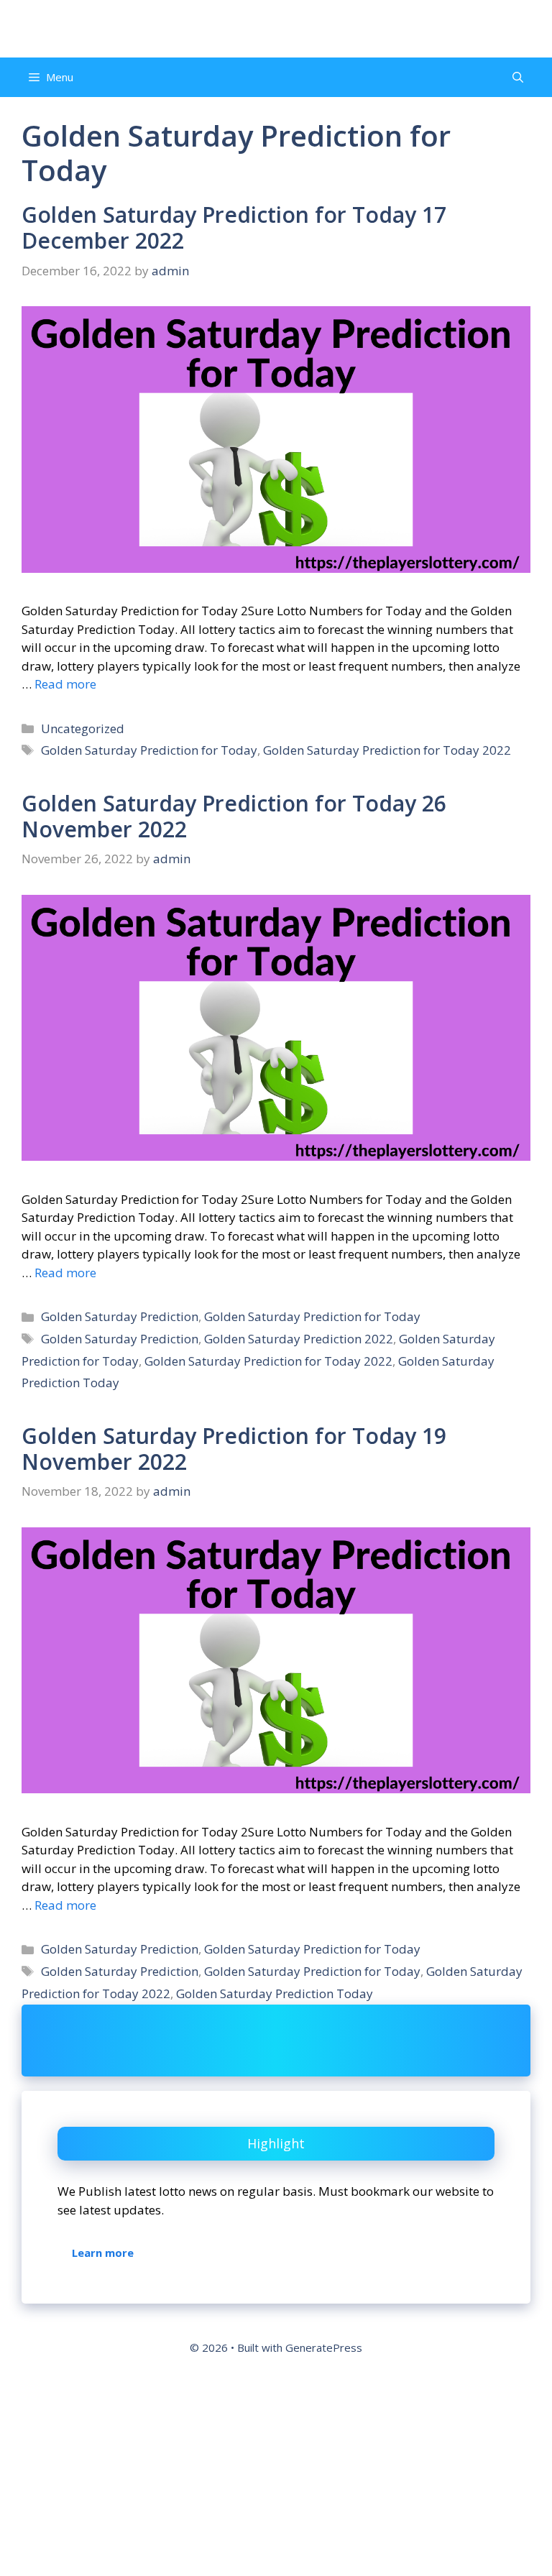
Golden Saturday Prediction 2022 (299, 1339)
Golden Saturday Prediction (120, 1316)
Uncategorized (83, 728)
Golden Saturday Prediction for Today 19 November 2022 (234, 1449)
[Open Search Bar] (518, 77)
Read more (65, 684)
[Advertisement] (276, 2471)
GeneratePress (324, 2347)
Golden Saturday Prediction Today (275, 1993)
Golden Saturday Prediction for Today (149, 750)
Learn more (103, 2253)
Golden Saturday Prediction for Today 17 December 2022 (234, 227)
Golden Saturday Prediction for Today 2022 (387, 750)
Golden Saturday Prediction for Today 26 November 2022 (234, 816)
